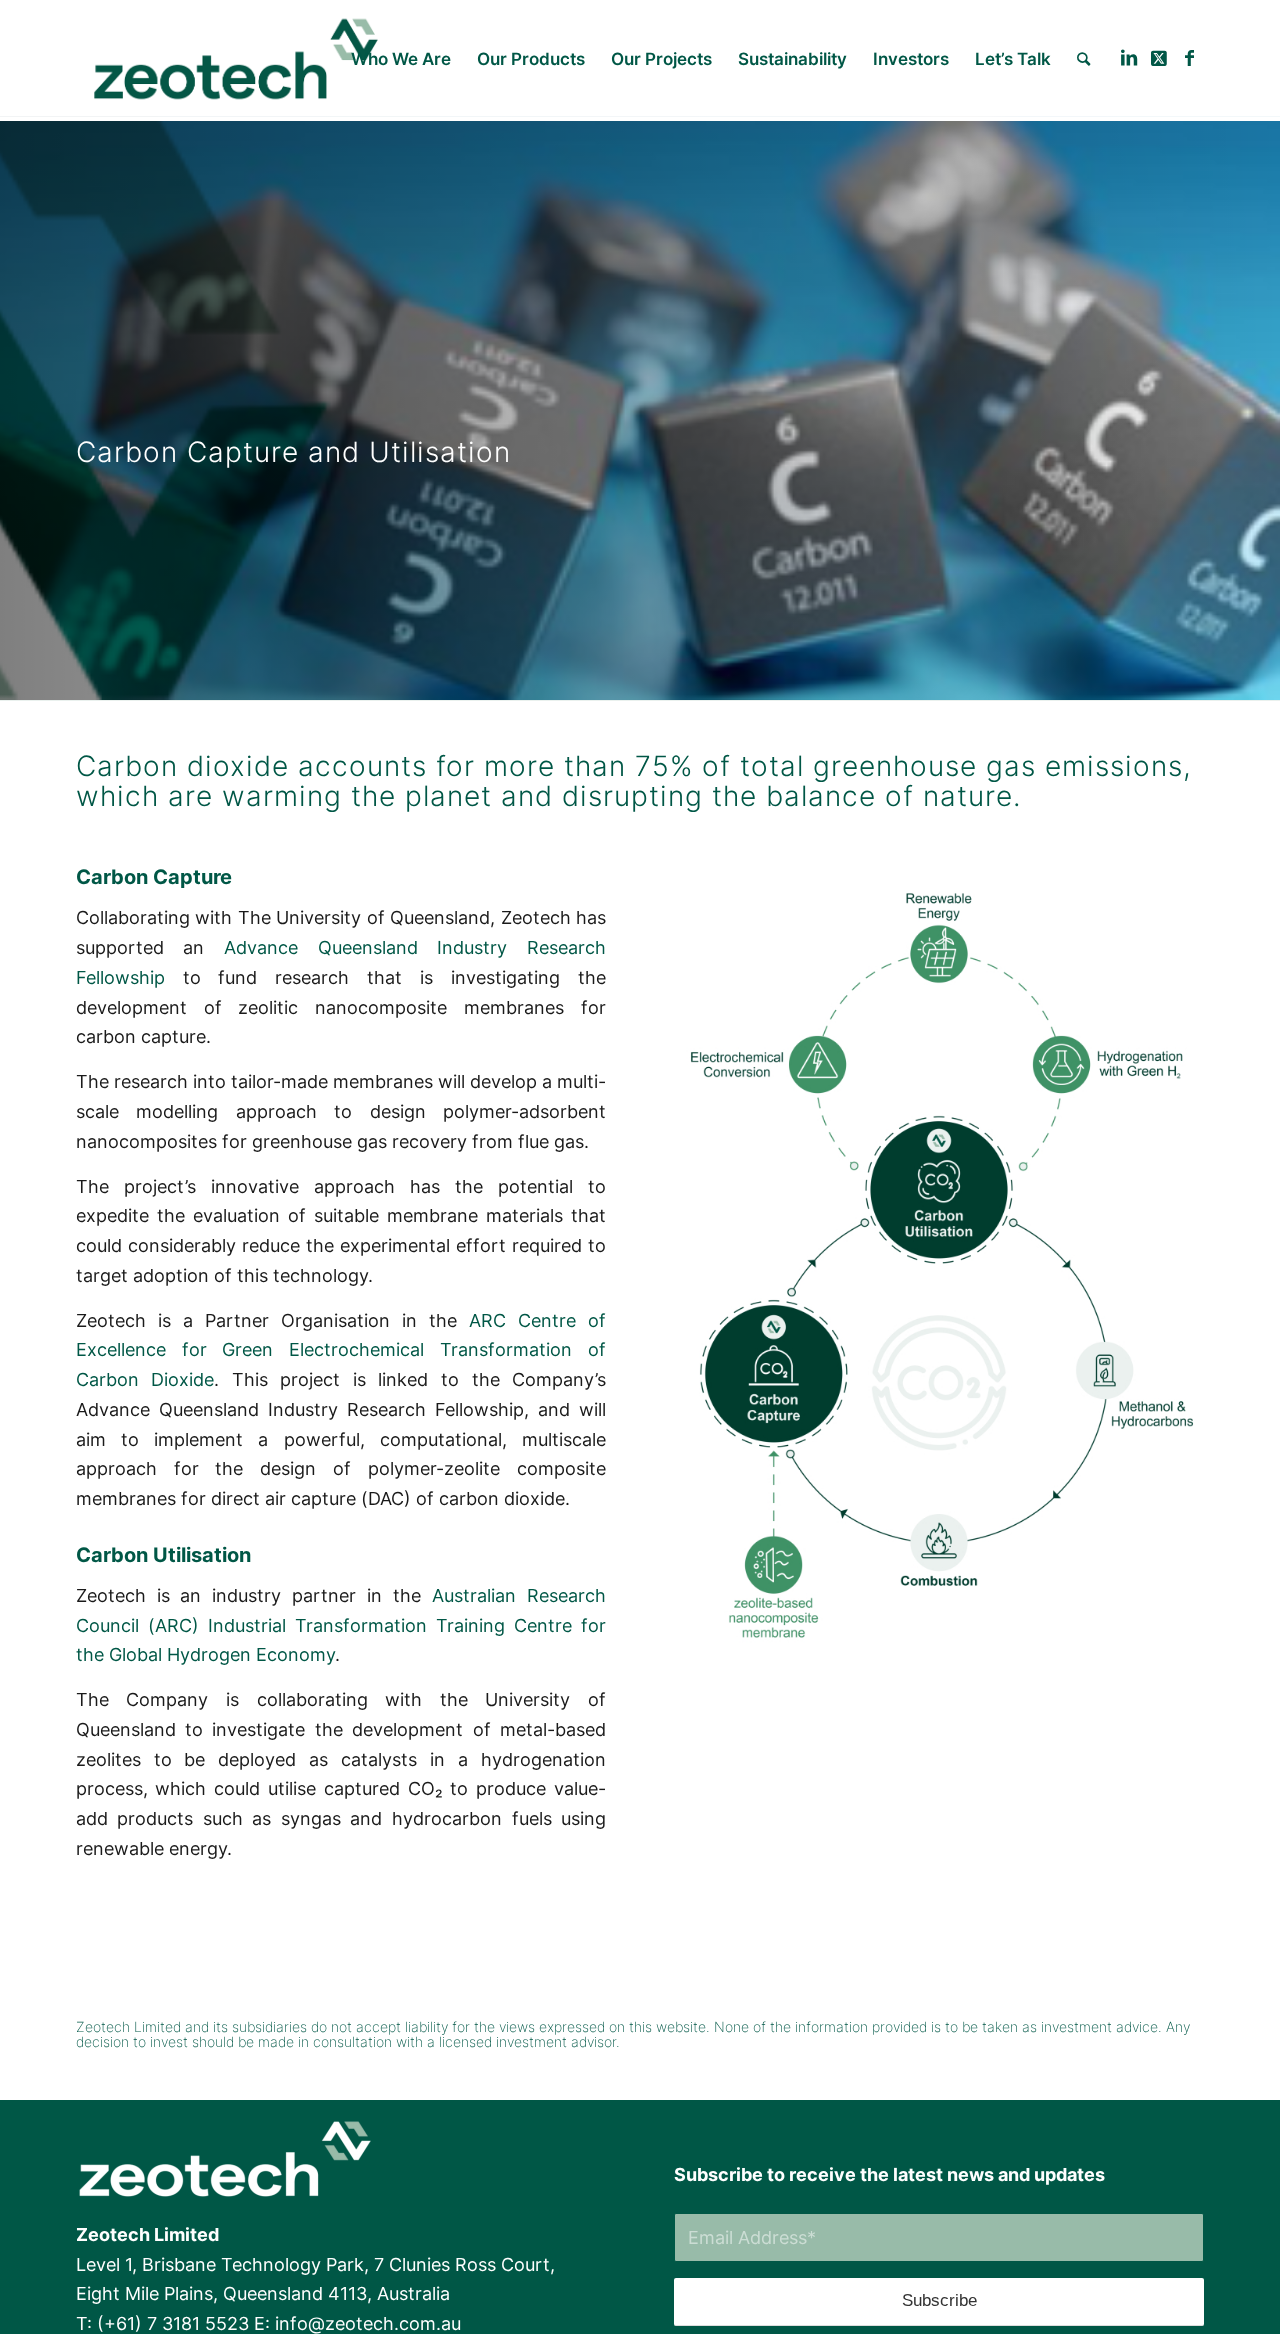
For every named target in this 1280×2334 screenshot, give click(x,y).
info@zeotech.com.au (368, 2323)
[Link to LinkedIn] (1129, 58)
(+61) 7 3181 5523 (173, 2323)
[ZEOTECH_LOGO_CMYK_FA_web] (236, 59)
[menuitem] (401, 59)
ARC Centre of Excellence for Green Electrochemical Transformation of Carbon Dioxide (341, 1350)
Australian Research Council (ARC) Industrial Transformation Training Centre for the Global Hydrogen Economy (341, 1625)
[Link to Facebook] (1189, 58)
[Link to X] (1159, 58)
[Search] (1083, 59)
